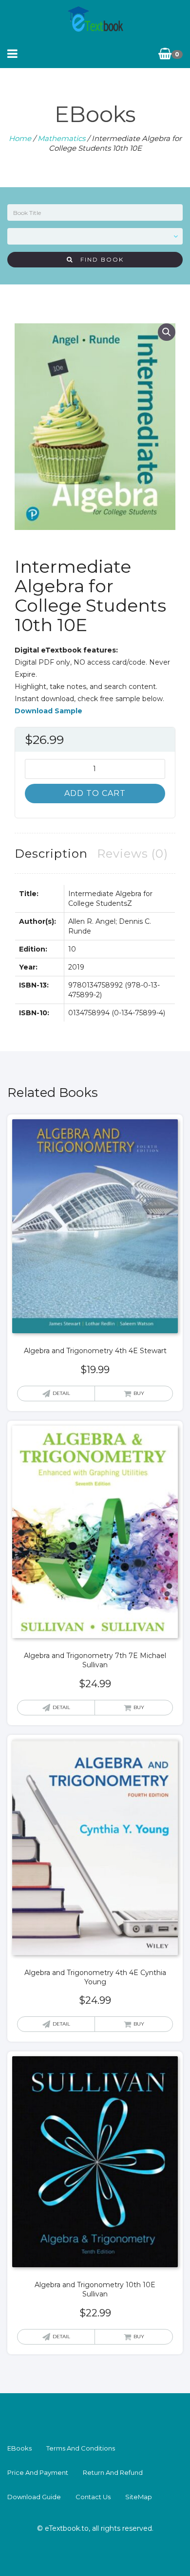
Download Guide (34, 2497)
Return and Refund (113, 2472)
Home (20, 138)
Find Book (98, 259)
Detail (61, 1393)
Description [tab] (51, 854)
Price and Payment (38, 2472)
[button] (167, 332)
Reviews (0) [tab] (133, 854)
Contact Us (93, 2497)
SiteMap (139, 2497)
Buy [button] (139, 1393)
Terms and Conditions (81, 2448)
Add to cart (95, 793)
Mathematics (61, 138)
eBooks (19, 2448)
